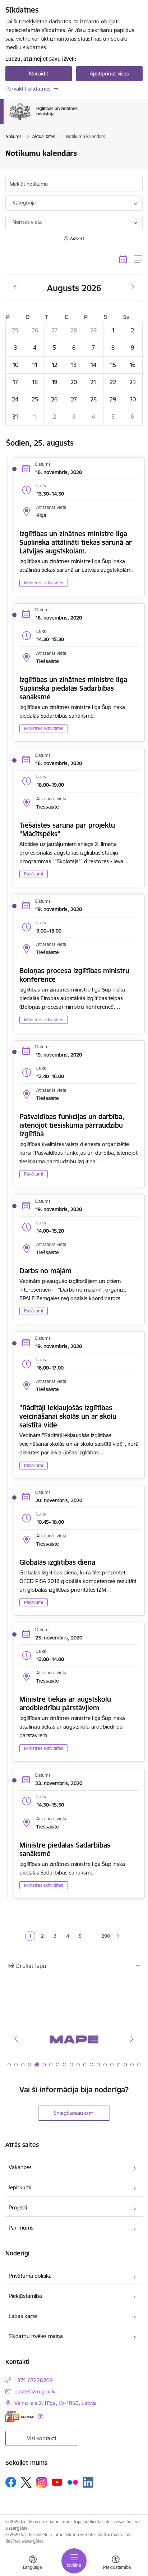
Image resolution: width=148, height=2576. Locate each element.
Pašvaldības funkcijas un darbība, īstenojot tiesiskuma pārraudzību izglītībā (72, 1125)
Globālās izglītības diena (57, 1562)
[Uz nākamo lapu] (118, 1936)
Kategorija (24, 203)
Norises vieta (27, 222)
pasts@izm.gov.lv (35, 2391)
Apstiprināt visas (109, 73)
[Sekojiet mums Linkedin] (88, 2482)
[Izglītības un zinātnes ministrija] (77, 120)
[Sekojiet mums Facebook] (11, 2482)
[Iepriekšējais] (16, 2039)
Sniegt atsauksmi (74, 2113)
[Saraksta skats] (138, 259)
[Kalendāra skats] (123, 259)
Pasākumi (34, 874)
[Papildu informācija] (40, 2417)
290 (106, 1936)
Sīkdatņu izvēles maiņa (36, 2336)
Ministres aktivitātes (44, 583)
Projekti (18, 2207)
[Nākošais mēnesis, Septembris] (133, 287)
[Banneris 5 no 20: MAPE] (74, 2039)
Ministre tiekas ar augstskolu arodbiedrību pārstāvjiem (65, 1703)
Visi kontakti (41, 2438)
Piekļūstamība (25, 2296)
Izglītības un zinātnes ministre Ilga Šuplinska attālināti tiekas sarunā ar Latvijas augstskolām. (76, 542)
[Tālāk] (132, 2039)
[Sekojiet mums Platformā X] (26, 2482)
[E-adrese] (20, 2417)
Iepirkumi (20, 2187)
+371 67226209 (34, 2380)
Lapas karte (23, 2316)
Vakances (20, 2167)
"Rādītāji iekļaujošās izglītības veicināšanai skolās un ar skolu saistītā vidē (68, 1416)
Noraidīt (39, 73)
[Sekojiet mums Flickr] (73, 2482)
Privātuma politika (30, 2276)
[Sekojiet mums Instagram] (42, 2482)
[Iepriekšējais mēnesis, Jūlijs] (15, 287)
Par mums (21, 2228)
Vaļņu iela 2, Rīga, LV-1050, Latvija (55, 2403)
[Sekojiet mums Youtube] (57, 2482)
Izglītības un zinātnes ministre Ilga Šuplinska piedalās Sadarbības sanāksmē (73, 688)
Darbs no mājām (45, 1271)
